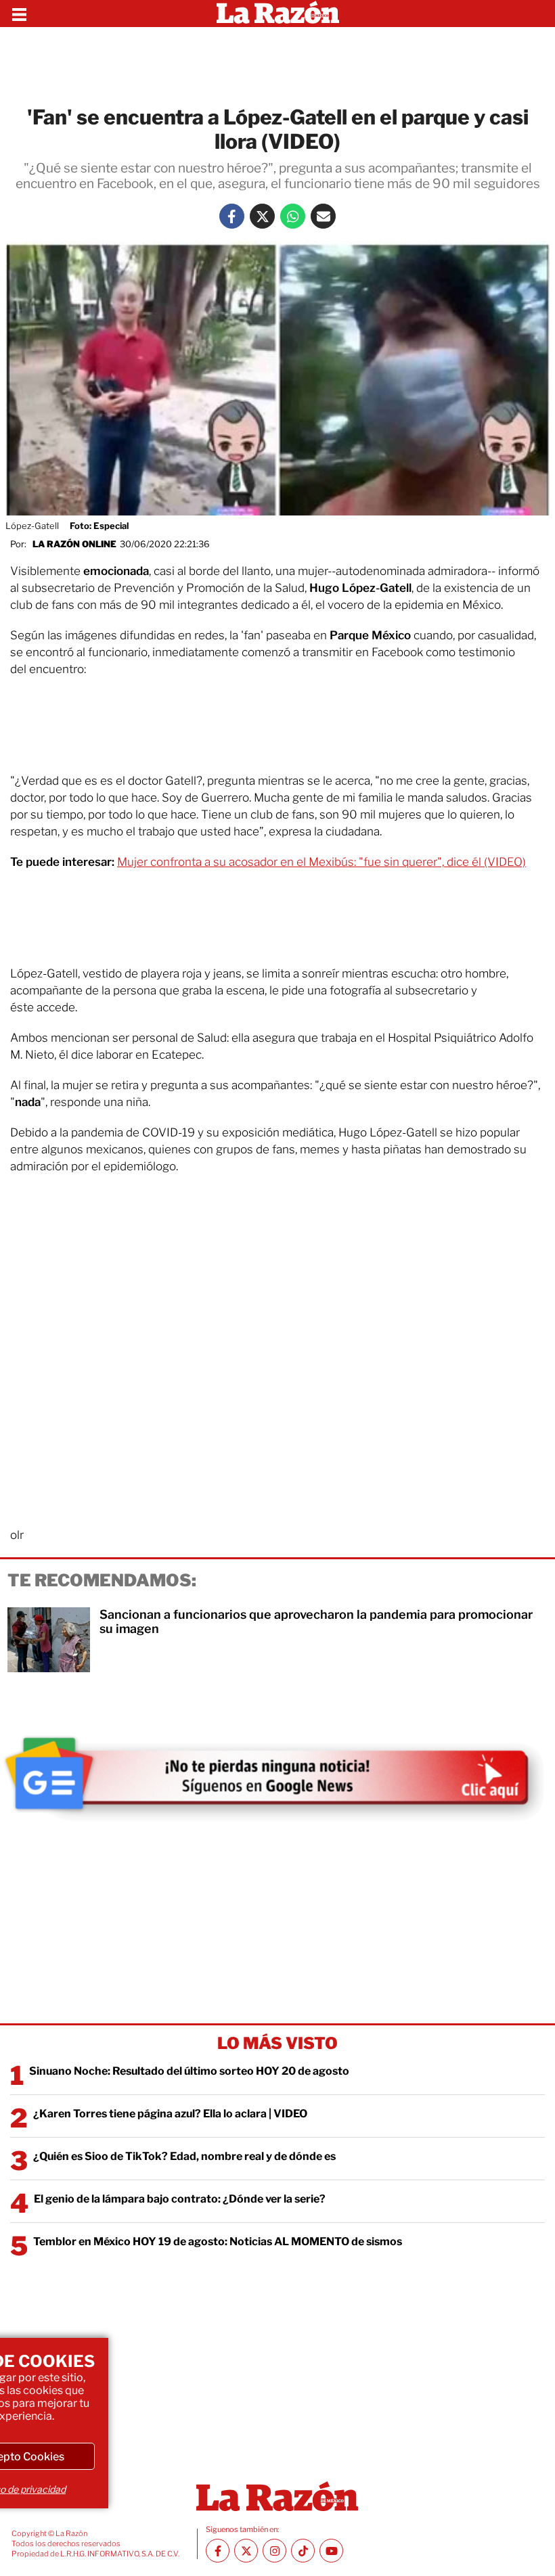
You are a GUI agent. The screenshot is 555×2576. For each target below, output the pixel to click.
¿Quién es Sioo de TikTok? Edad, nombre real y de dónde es (184, 2156)
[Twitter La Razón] (262, 216)
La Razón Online (74, 544)
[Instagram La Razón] (274, 2551)
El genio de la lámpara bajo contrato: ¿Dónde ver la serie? (180, 2199)
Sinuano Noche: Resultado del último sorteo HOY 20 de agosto (189, 2071)
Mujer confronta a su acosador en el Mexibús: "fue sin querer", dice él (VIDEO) (321, 862)
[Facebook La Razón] (232, 216)
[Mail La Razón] (323, 216)
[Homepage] (278, 14)
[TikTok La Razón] (303, 2551)
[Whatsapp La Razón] (293, 216)
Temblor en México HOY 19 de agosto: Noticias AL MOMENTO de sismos (218, 2241)
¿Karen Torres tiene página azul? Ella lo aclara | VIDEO (170, 2114)
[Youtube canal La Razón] (331, 2551)
